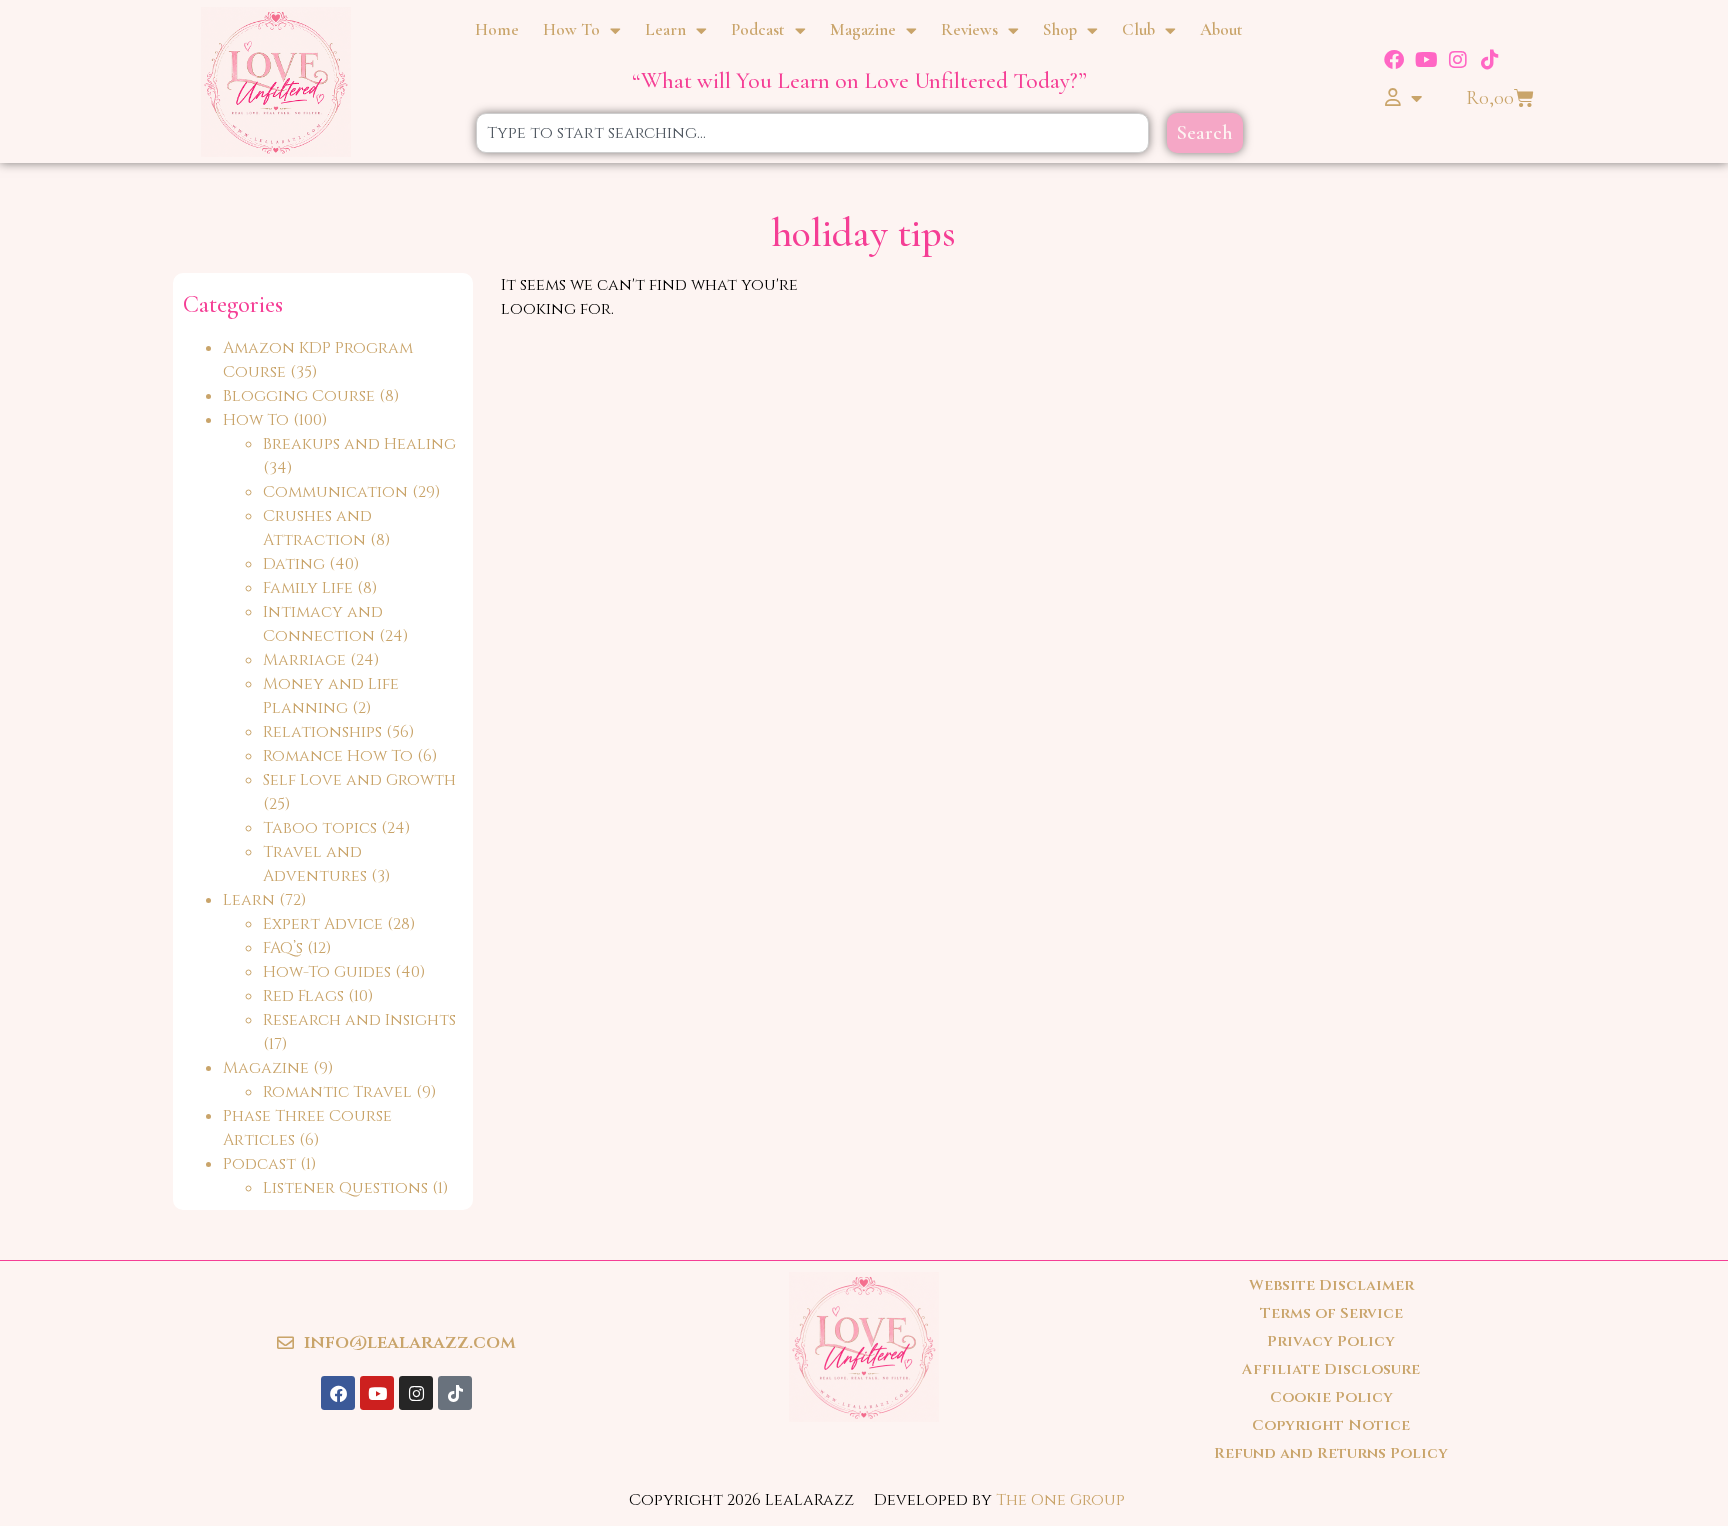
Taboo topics (320, 828)
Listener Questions (345, 1188)
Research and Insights (359, 1020)
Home (497, 29)
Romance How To (338, 756)
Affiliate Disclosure (1331, 1369)
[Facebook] (1394, 60)
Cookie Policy (1331, 1397)
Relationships (322, 732)
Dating (294, 564)
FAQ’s (283, 948)
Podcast (758, 29)
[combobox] (812, 133)
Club (1138, 29)
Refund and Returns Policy (1331, 1453)
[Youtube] (1426, 60)
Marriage (304, 660)
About (1221, 29)
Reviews (969, 29)
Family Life (308, 588)
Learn (665, 29)
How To (571, 29)
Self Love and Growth (359, 780)
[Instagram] (1458, 60)
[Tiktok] (1490, 60)
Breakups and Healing (359, 444)
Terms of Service (1331, 1313)
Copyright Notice (1331, 1425)
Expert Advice (323, 924)
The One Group (1060, 1500)
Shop (1060, 29)
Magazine (863, 29)
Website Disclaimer (1331, 1285)
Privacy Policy (1331, 1341)
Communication (335, 492)
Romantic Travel (337, 1092)
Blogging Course (299, 396)
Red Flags (303, 996)
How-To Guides (327, 972)
